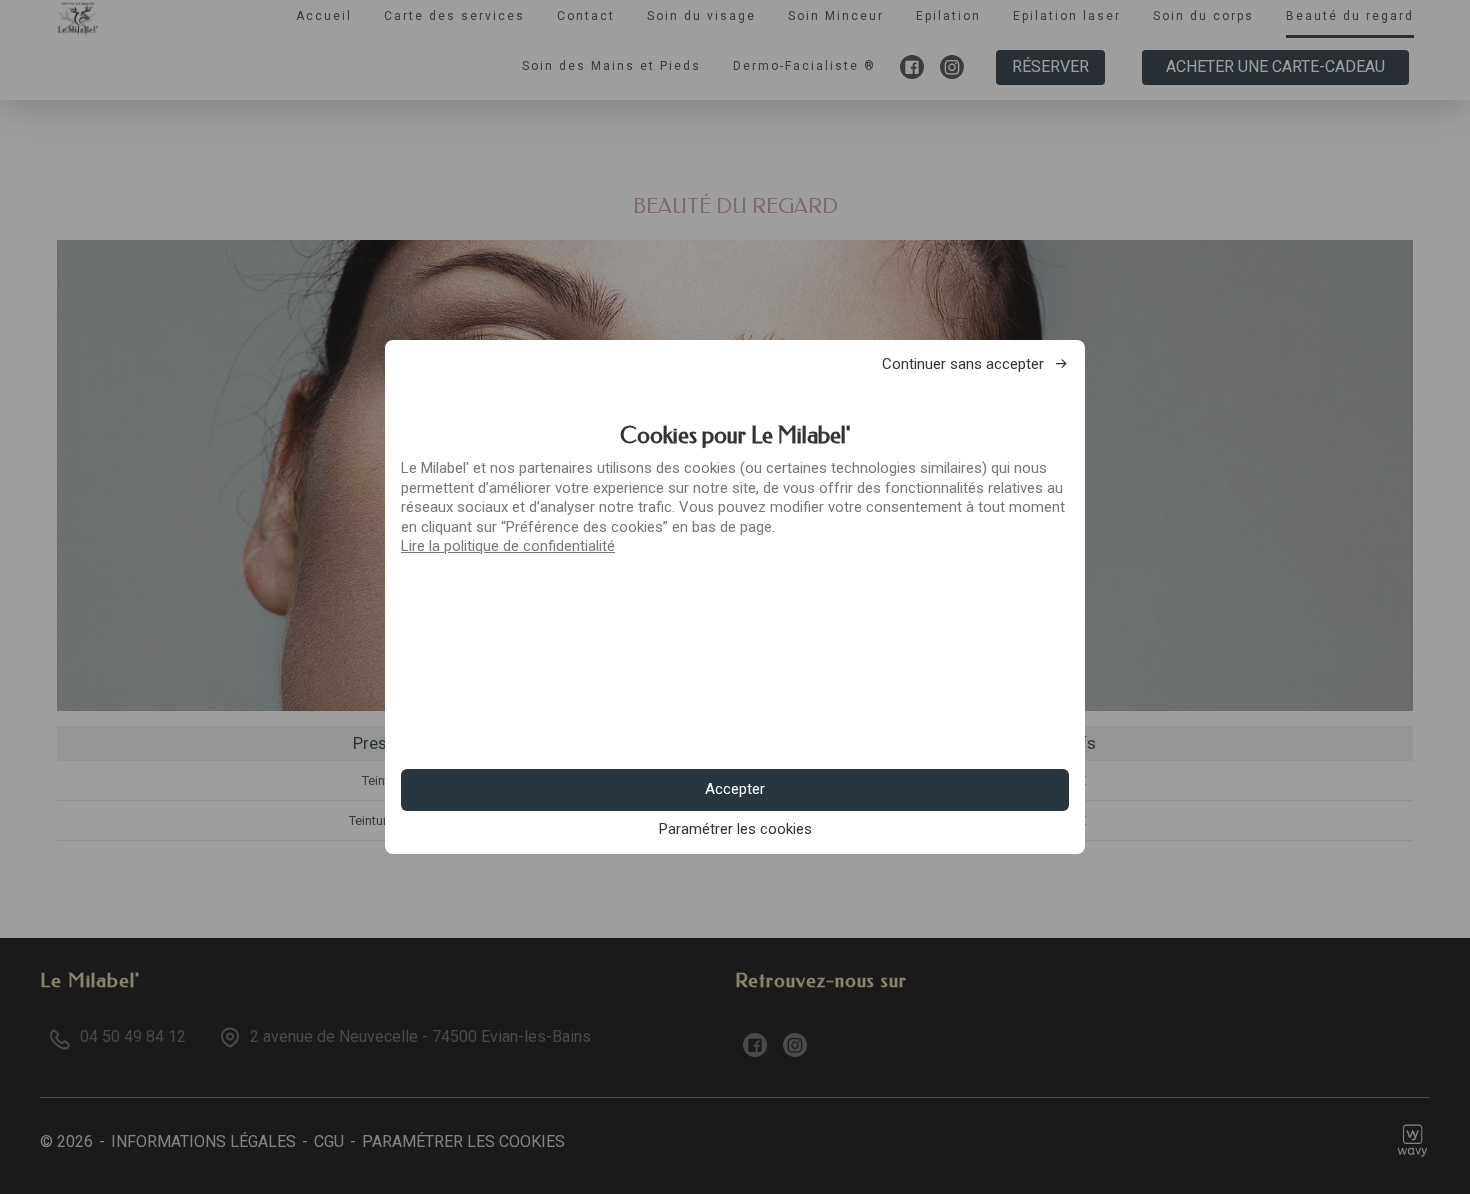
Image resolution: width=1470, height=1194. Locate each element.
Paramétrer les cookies (735, 829)
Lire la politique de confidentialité (508, 546)
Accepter (735, 789)
